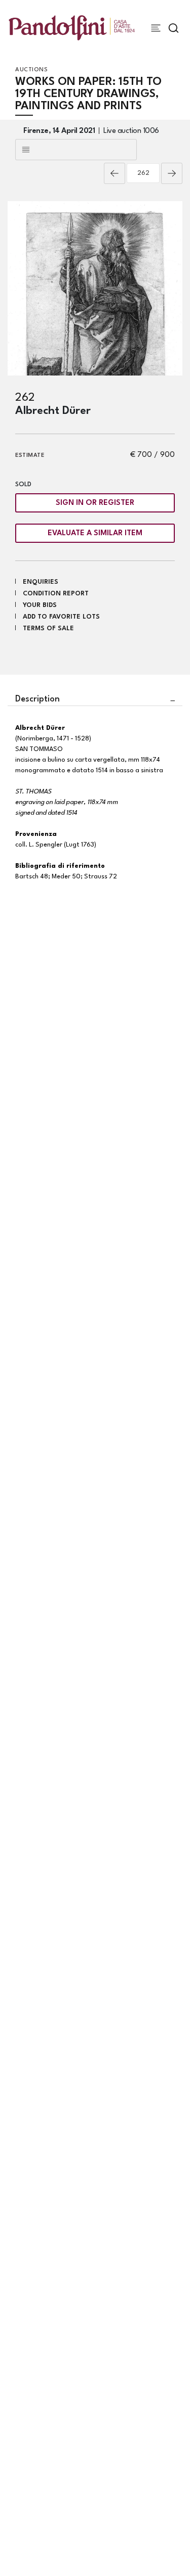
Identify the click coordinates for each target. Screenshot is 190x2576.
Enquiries (41, 582)
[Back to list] (76, 150)
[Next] (172, 173)
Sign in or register (95, 503)
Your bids (40, 605)
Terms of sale (48, 628)
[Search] (174, 28)
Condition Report (56, 594)
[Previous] (115, 173)
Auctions (31, 70)
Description (37, 699)
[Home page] (72, 28)
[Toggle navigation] (156, 28)
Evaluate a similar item (95, 533)
